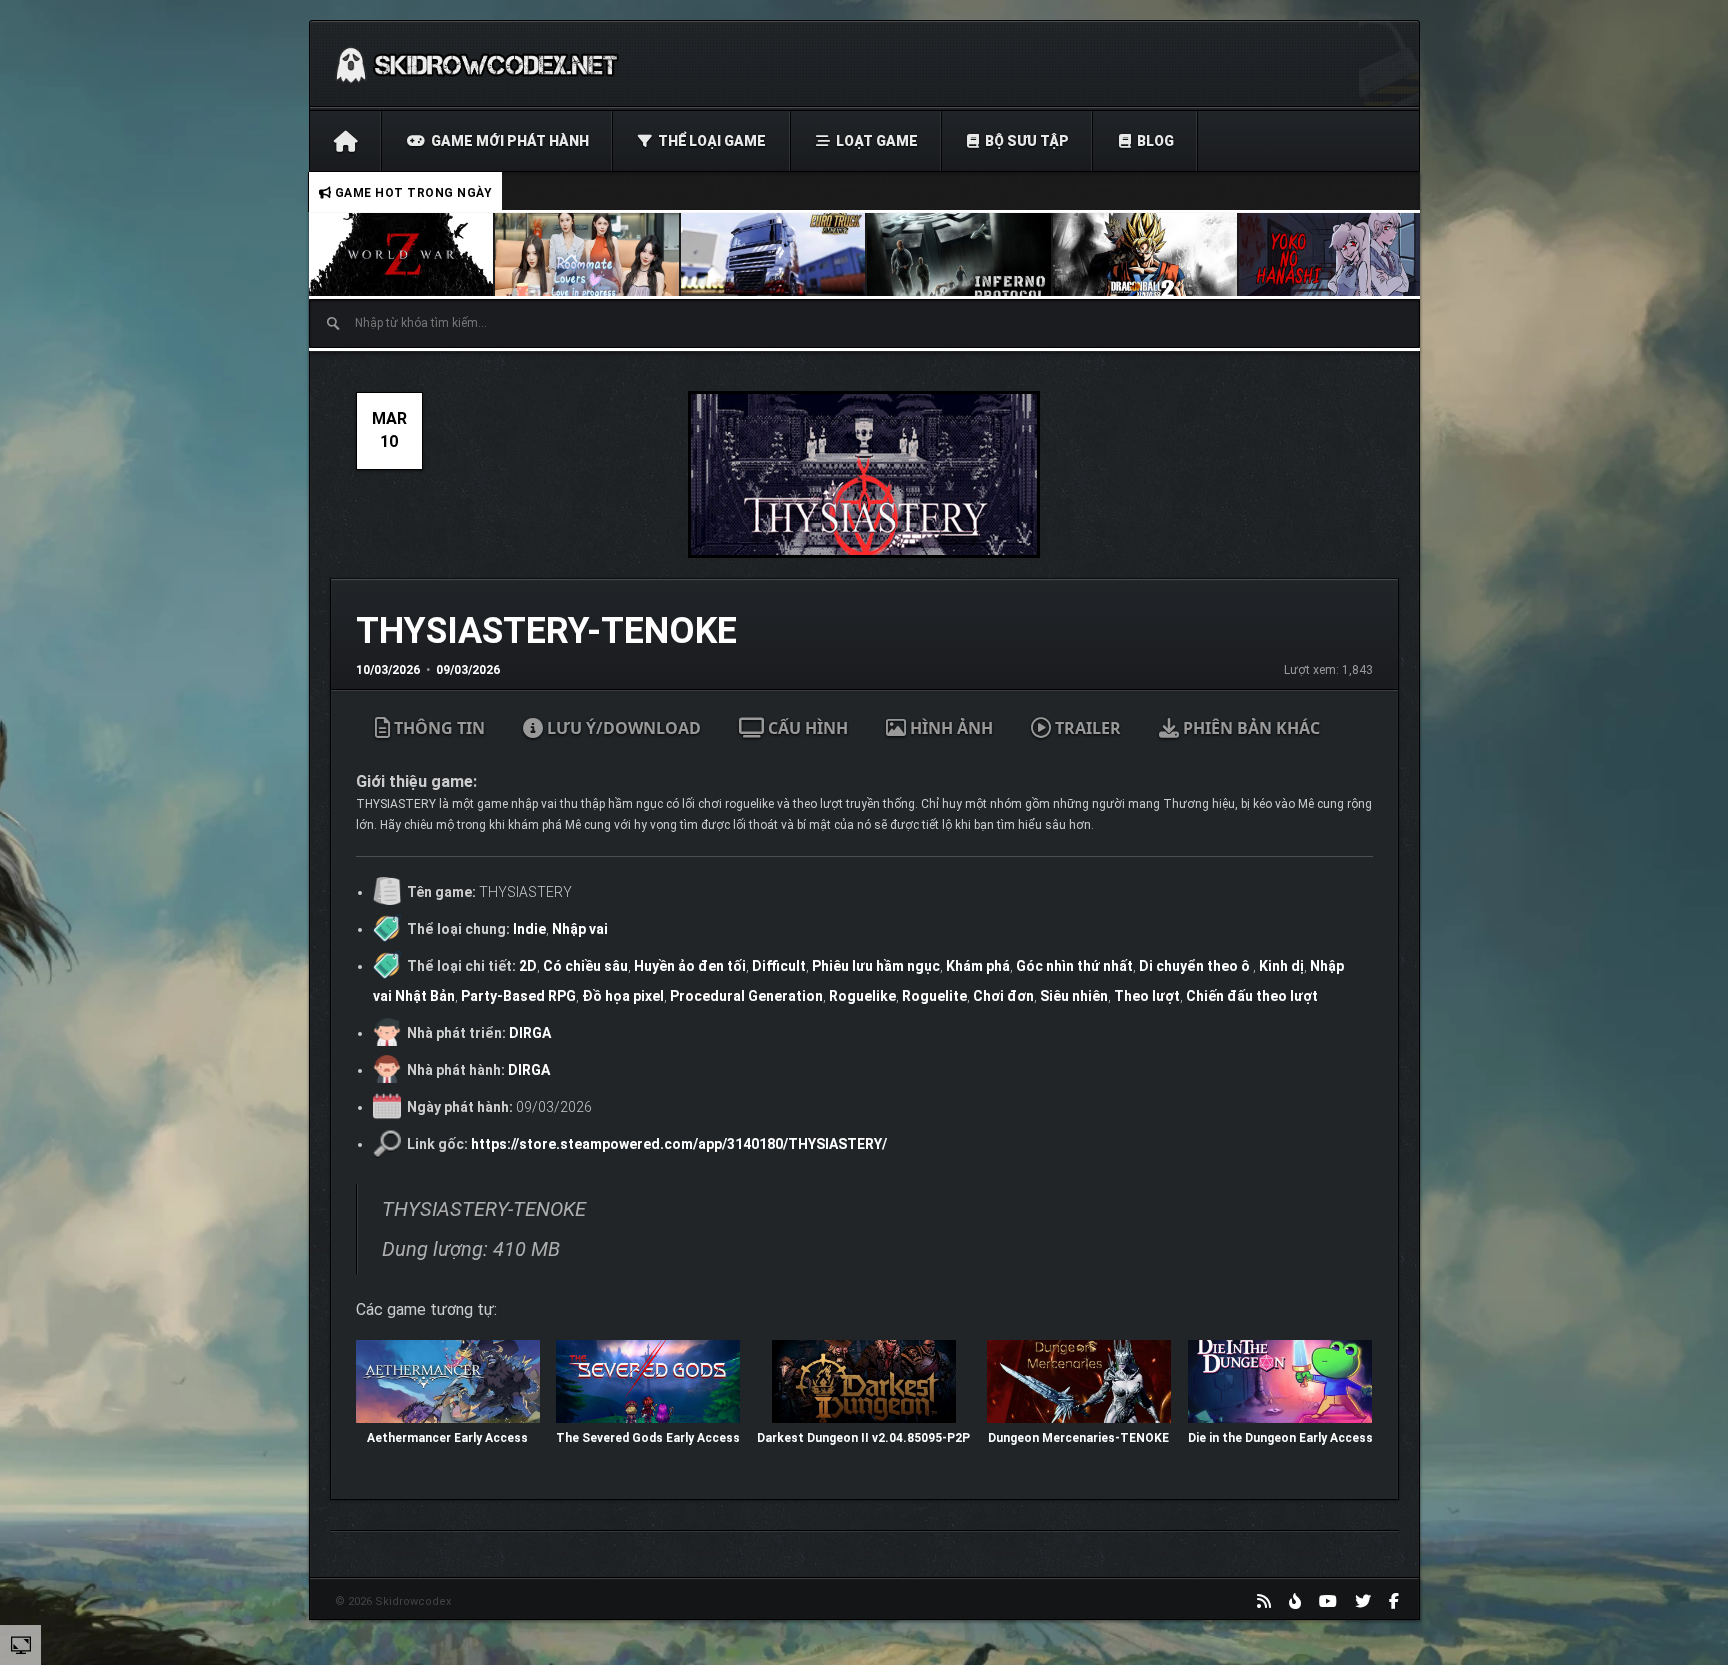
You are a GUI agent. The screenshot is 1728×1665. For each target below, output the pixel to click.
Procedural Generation (746, 996)
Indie (529, 929)
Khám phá (978, 966)
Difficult (779, 966)
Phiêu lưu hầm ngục (876, 966)
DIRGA (530, 1033)
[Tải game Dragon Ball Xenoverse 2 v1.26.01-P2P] (1146, 254)
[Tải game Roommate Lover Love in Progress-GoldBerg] (588, 254)
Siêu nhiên (1074, 996)
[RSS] (1264, 1601)
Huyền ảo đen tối (690, 966)
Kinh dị (1281, 966)
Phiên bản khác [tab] (1249, 728)
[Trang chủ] (345, 141)
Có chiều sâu (585, 966)
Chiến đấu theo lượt (1252, 996)
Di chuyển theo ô (1196, 966)
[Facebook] (1394, 1601)
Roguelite (934, 996)
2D (528, 966)
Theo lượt (1147, 996)
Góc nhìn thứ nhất (1074, 966)
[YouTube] (1328, 1601)
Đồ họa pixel (623, 996)
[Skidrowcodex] (476, 64)
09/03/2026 (468, 670)
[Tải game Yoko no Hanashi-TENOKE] (1332, 254)
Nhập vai (580, 929)
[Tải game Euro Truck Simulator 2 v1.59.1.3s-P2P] (774, 254)
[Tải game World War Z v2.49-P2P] (402, 254)
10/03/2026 (388, 670)
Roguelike (862, 996)
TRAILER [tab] (1086, 728)
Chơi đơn (1003, 996)
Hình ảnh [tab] (949, 728)
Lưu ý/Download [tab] (622, 728)
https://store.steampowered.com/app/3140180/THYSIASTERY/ (679, 1144)
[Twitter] (1363, 1601)
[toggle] (21, 1644)
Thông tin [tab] (437, 728)
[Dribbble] (1295, 1601)
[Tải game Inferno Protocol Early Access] (960, 254)
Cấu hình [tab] (806, 728)
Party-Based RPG (518, 996)
